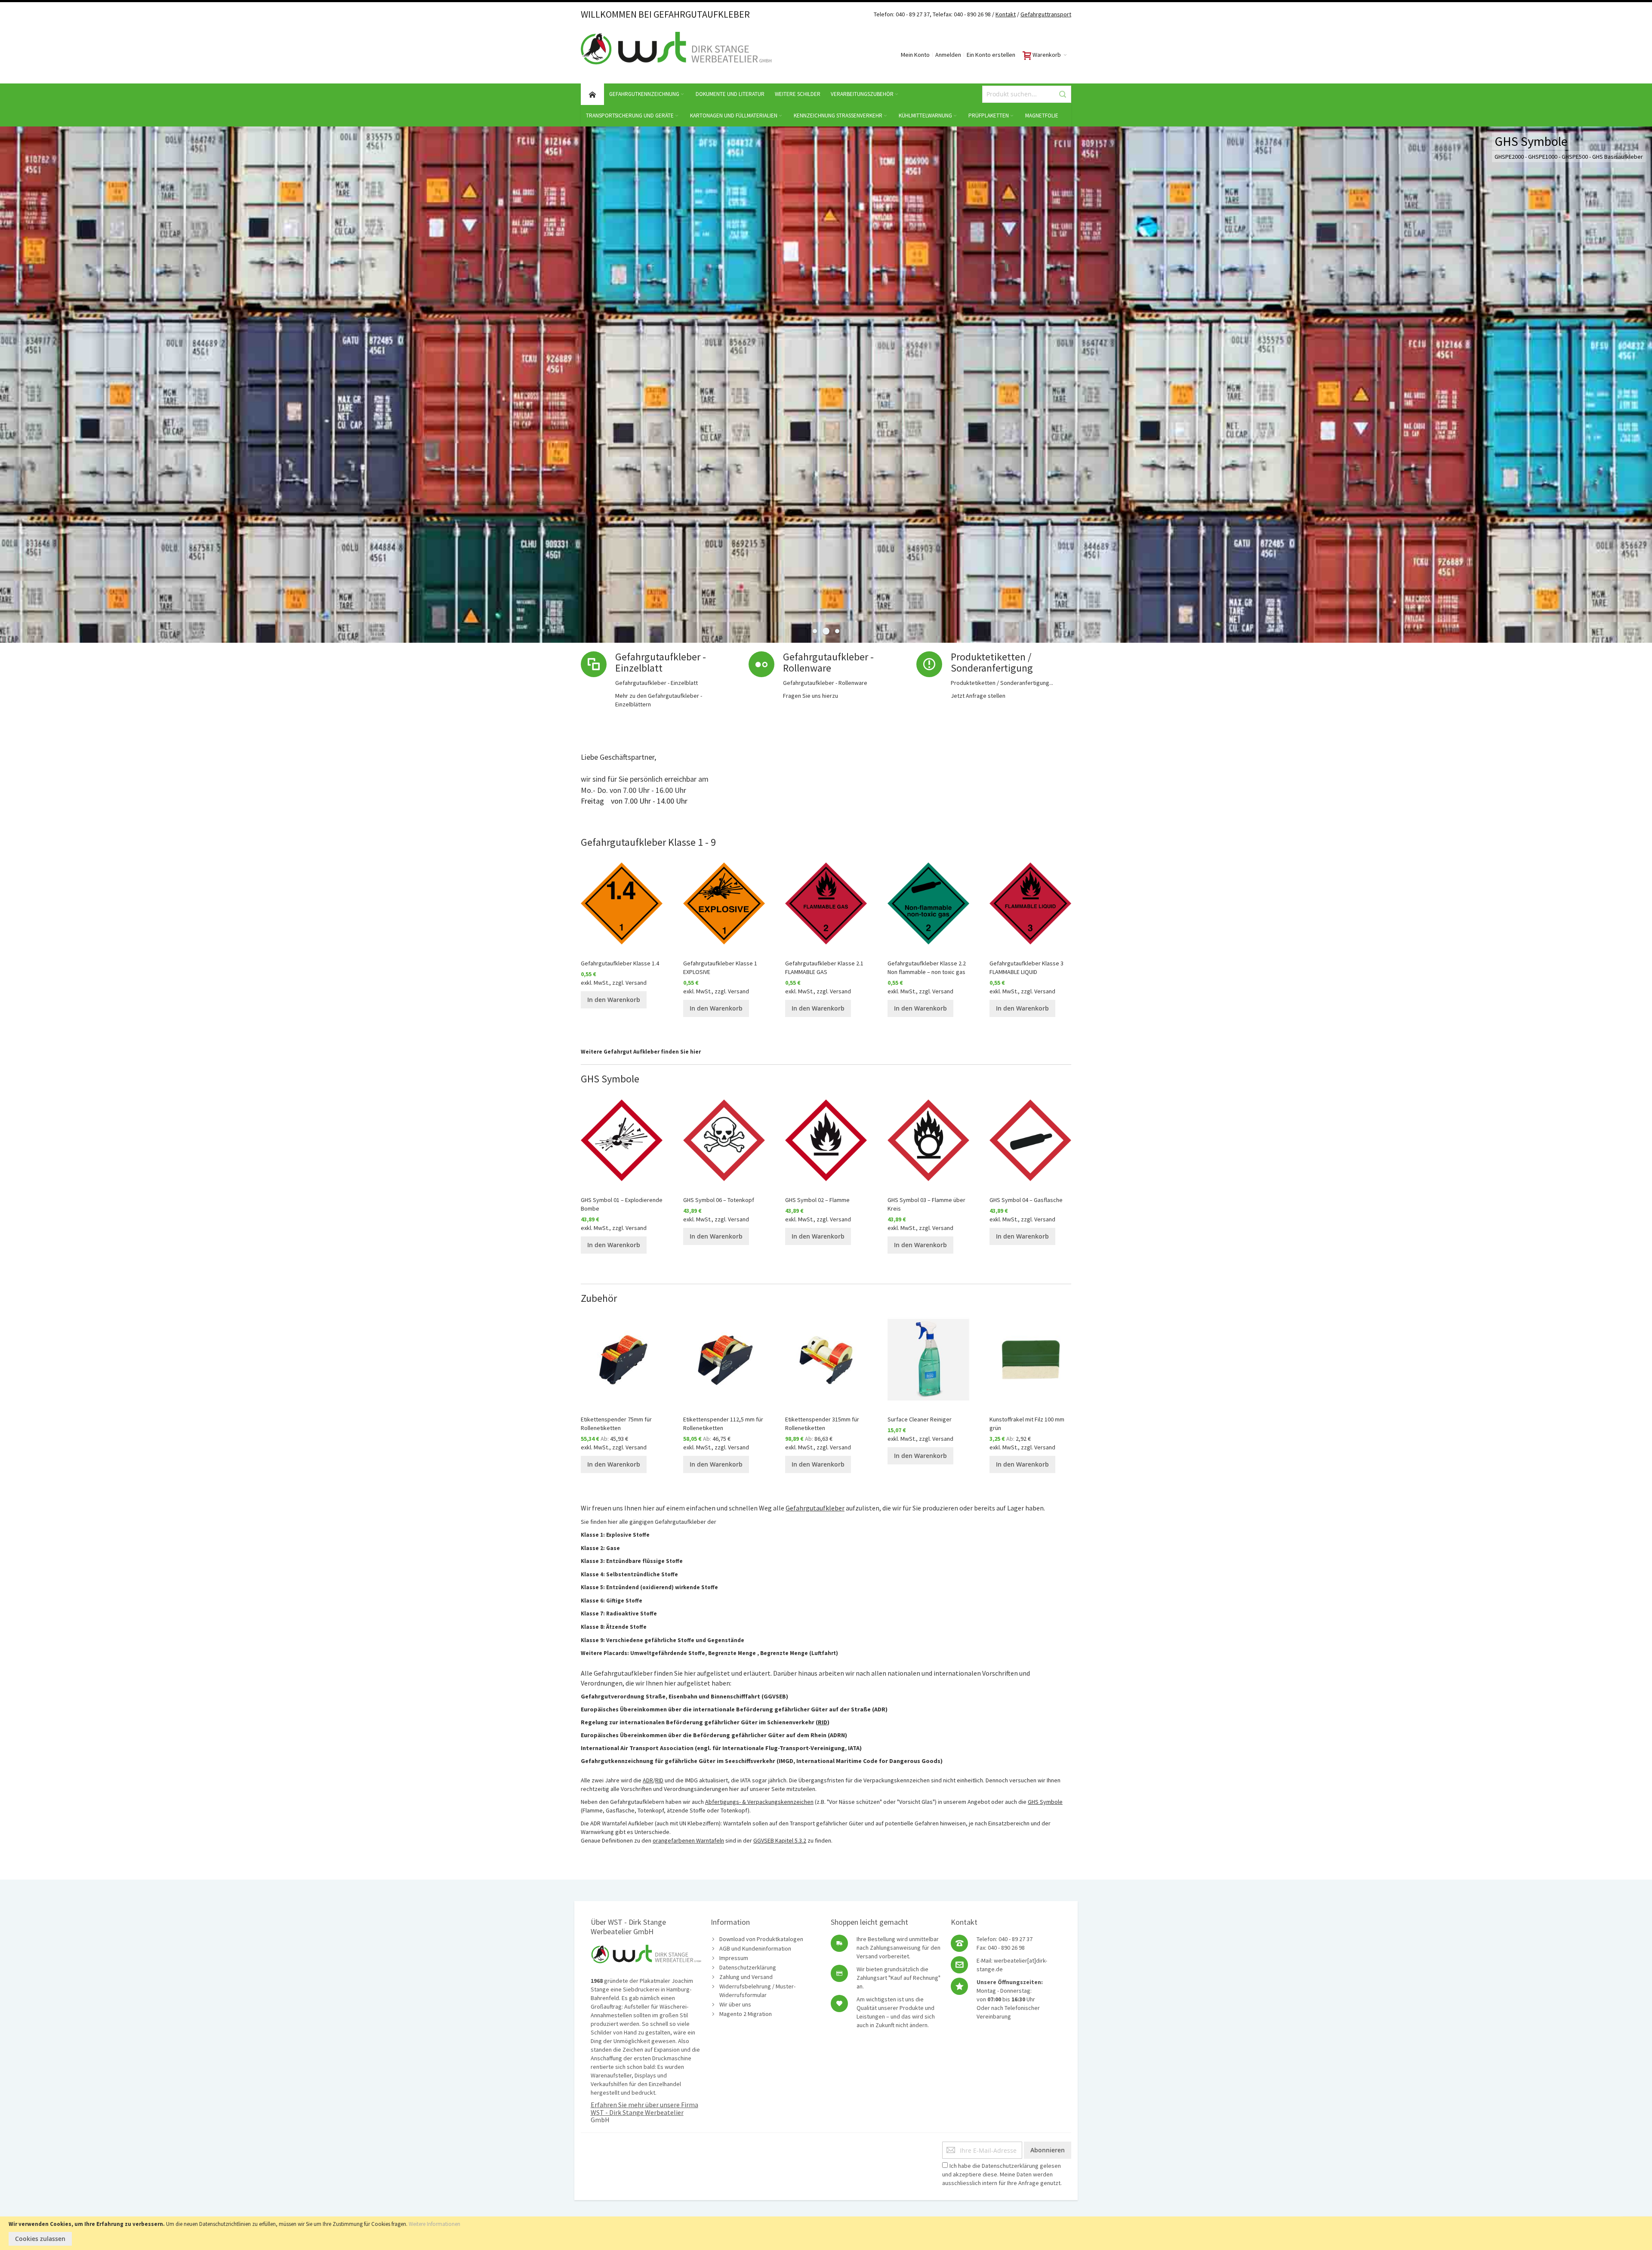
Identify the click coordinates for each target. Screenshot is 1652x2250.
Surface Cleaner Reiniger (920, 1419)
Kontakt (1006, 14)
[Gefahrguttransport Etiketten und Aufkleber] (1020, 14)
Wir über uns (735, 2004)
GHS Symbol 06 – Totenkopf (719, 1200)
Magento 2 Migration (746, 2014)
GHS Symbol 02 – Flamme (817, 1200)
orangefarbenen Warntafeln (688, 1840)
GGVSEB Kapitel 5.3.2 (780, 1840)
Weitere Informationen (435, 2224)
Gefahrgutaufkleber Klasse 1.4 (620, 963)
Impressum (734, 1958)
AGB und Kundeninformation (755, 1948)
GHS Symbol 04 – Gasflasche (1026, 1200)
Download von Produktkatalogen (761, 1939)
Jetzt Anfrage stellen (978, 696)
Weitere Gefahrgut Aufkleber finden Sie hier (641, 1052)
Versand (636, 983)
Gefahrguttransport (1046, 14)
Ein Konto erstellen (991, 55)
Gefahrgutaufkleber (815, 1508)
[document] (826, 2233)
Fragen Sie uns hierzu (811, 696)
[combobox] (1027, 94)
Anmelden (948, 55)
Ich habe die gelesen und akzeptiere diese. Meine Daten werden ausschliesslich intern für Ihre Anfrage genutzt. (1002, 2174)
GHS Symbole (1045, 1802)
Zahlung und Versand (746, 1977)
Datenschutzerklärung (748, 1967)
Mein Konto (915, 55)
